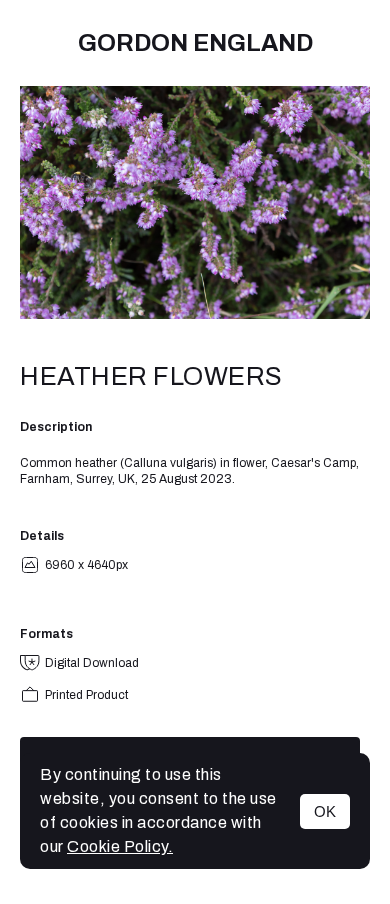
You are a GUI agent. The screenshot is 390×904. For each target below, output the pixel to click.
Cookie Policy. (120, 846)
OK (325, 811)
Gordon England (195, 43)
